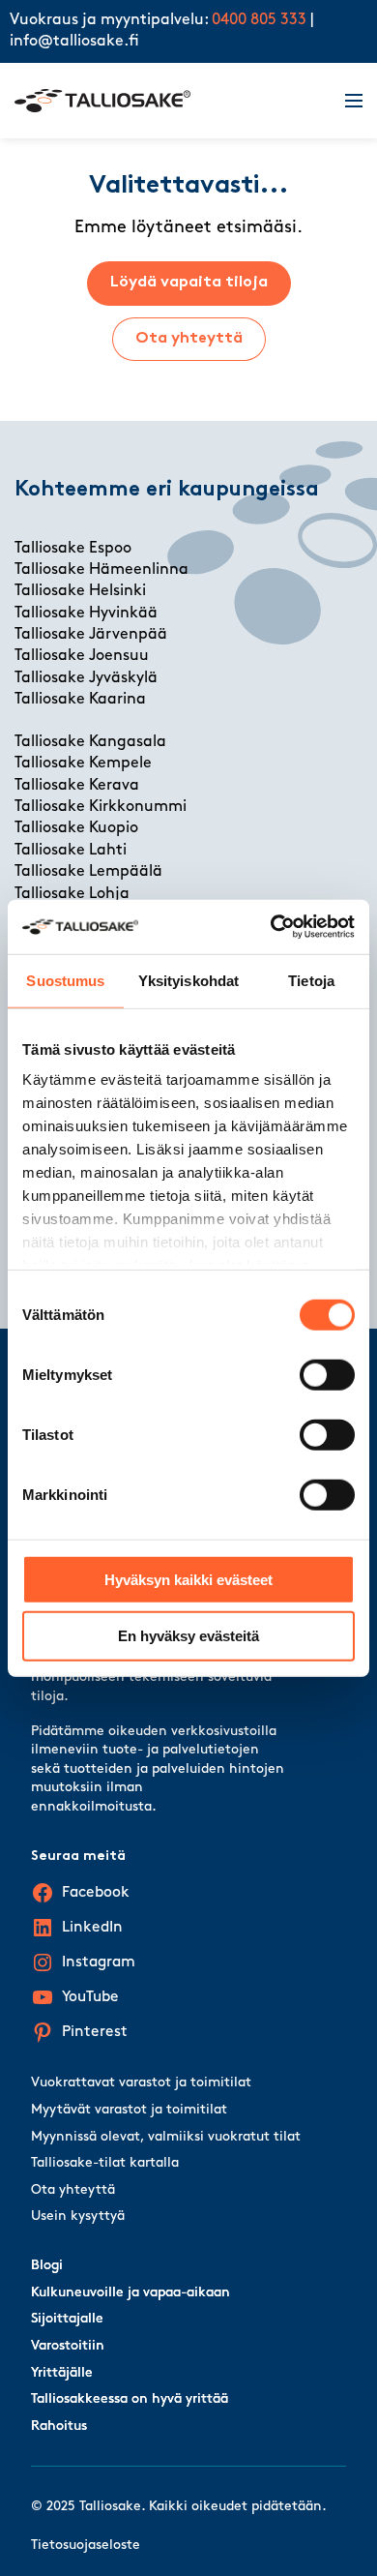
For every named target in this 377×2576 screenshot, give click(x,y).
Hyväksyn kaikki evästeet (188, 1579)
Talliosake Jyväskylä (86, 678)
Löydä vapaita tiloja (189, 283)
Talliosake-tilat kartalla (105, 2163)
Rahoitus (59, 2426)
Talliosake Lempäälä (88, 872)
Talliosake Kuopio (76, 828)
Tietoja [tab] (311, 980)
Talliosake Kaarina (80, 700)
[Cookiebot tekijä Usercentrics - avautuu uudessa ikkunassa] (271, 927)
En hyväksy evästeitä (188, 1636)
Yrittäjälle (62, 2373)
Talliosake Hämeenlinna (101, 570)
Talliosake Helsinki (80, 591)
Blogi (47, 2266)
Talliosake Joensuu (82, 656)
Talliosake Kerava (77, 786)
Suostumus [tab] (65, 980)
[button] (342, 101)
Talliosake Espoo (73, 549)
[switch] (327, 1374)
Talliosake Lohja (72, 894)
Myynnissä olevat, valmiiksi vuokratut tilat (166, 2137)
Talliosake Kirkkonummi (101, 807)
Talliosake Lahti (71, 851)
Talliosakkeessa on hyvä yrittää (130, 2399)
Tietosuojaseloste (86, 2546)
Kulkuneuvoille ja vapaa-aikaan (130, 2293)
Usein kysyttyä (78, 2217)
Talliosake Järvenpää (91, 635)
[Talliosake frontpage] (168, 101)
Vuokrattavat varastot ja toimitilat (141, 2083)
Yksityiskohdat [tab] (188, 980)
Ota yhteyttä (189, 339)
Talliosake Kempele (83, 764)
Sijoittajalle (67, 2319)
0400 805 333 (259, 20)
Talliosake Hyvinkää (86, 614)
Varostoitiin (68, 2346)
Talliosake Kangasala (90, 742)
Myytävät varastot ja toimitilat (129, 2110)
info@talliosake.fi (74, 42)
